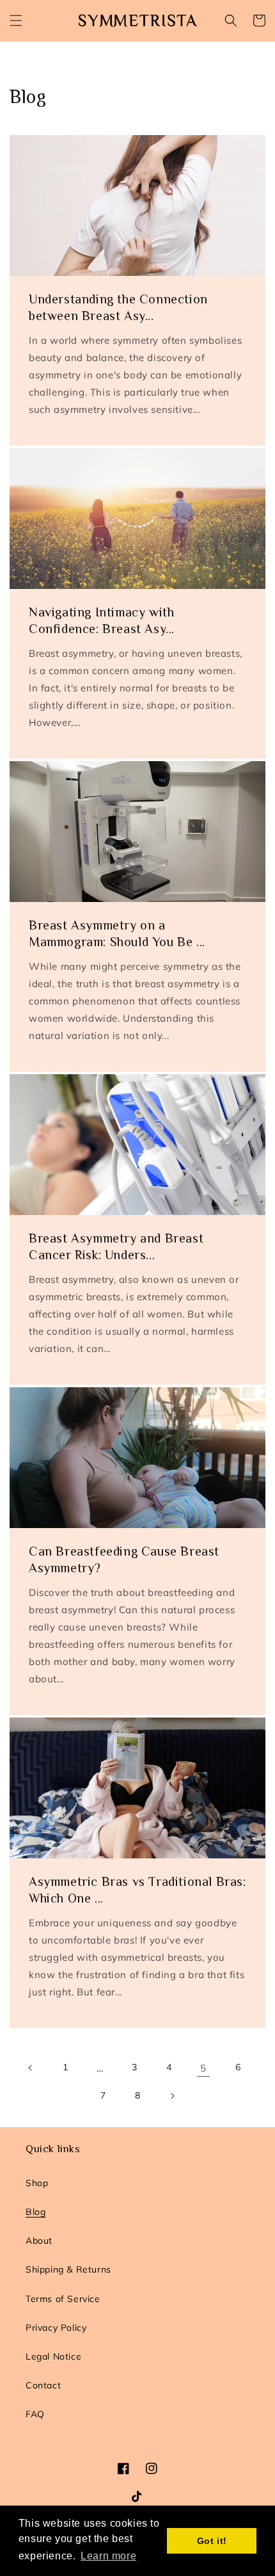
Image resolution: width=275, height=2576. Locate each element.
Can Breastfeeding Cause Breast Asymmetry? (124, 1559)
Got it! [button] (212, 2541)
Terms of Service (63, 2299)
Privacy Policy (56, 2328)
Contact (43, 2385)
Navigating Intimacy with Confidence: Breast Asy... (102, 620)
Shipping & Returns (68, 2269)
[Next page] (172, 2096)
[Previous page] (31, 2068)
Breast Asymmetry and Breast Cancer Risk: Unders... (116, 1246)
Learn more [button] (108, 2556)
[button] (16, 20)
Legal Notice (53, 2356)
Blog (35, 2212)
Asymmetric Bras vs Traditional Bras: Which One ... (137, 1890)
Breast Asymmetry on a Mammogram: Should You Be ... (117, 933)
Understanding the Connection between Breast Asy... (118, 307)
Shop (37, 2183)
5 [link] (203, 2068)
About (39, 2241)
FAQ (35, 2414)
